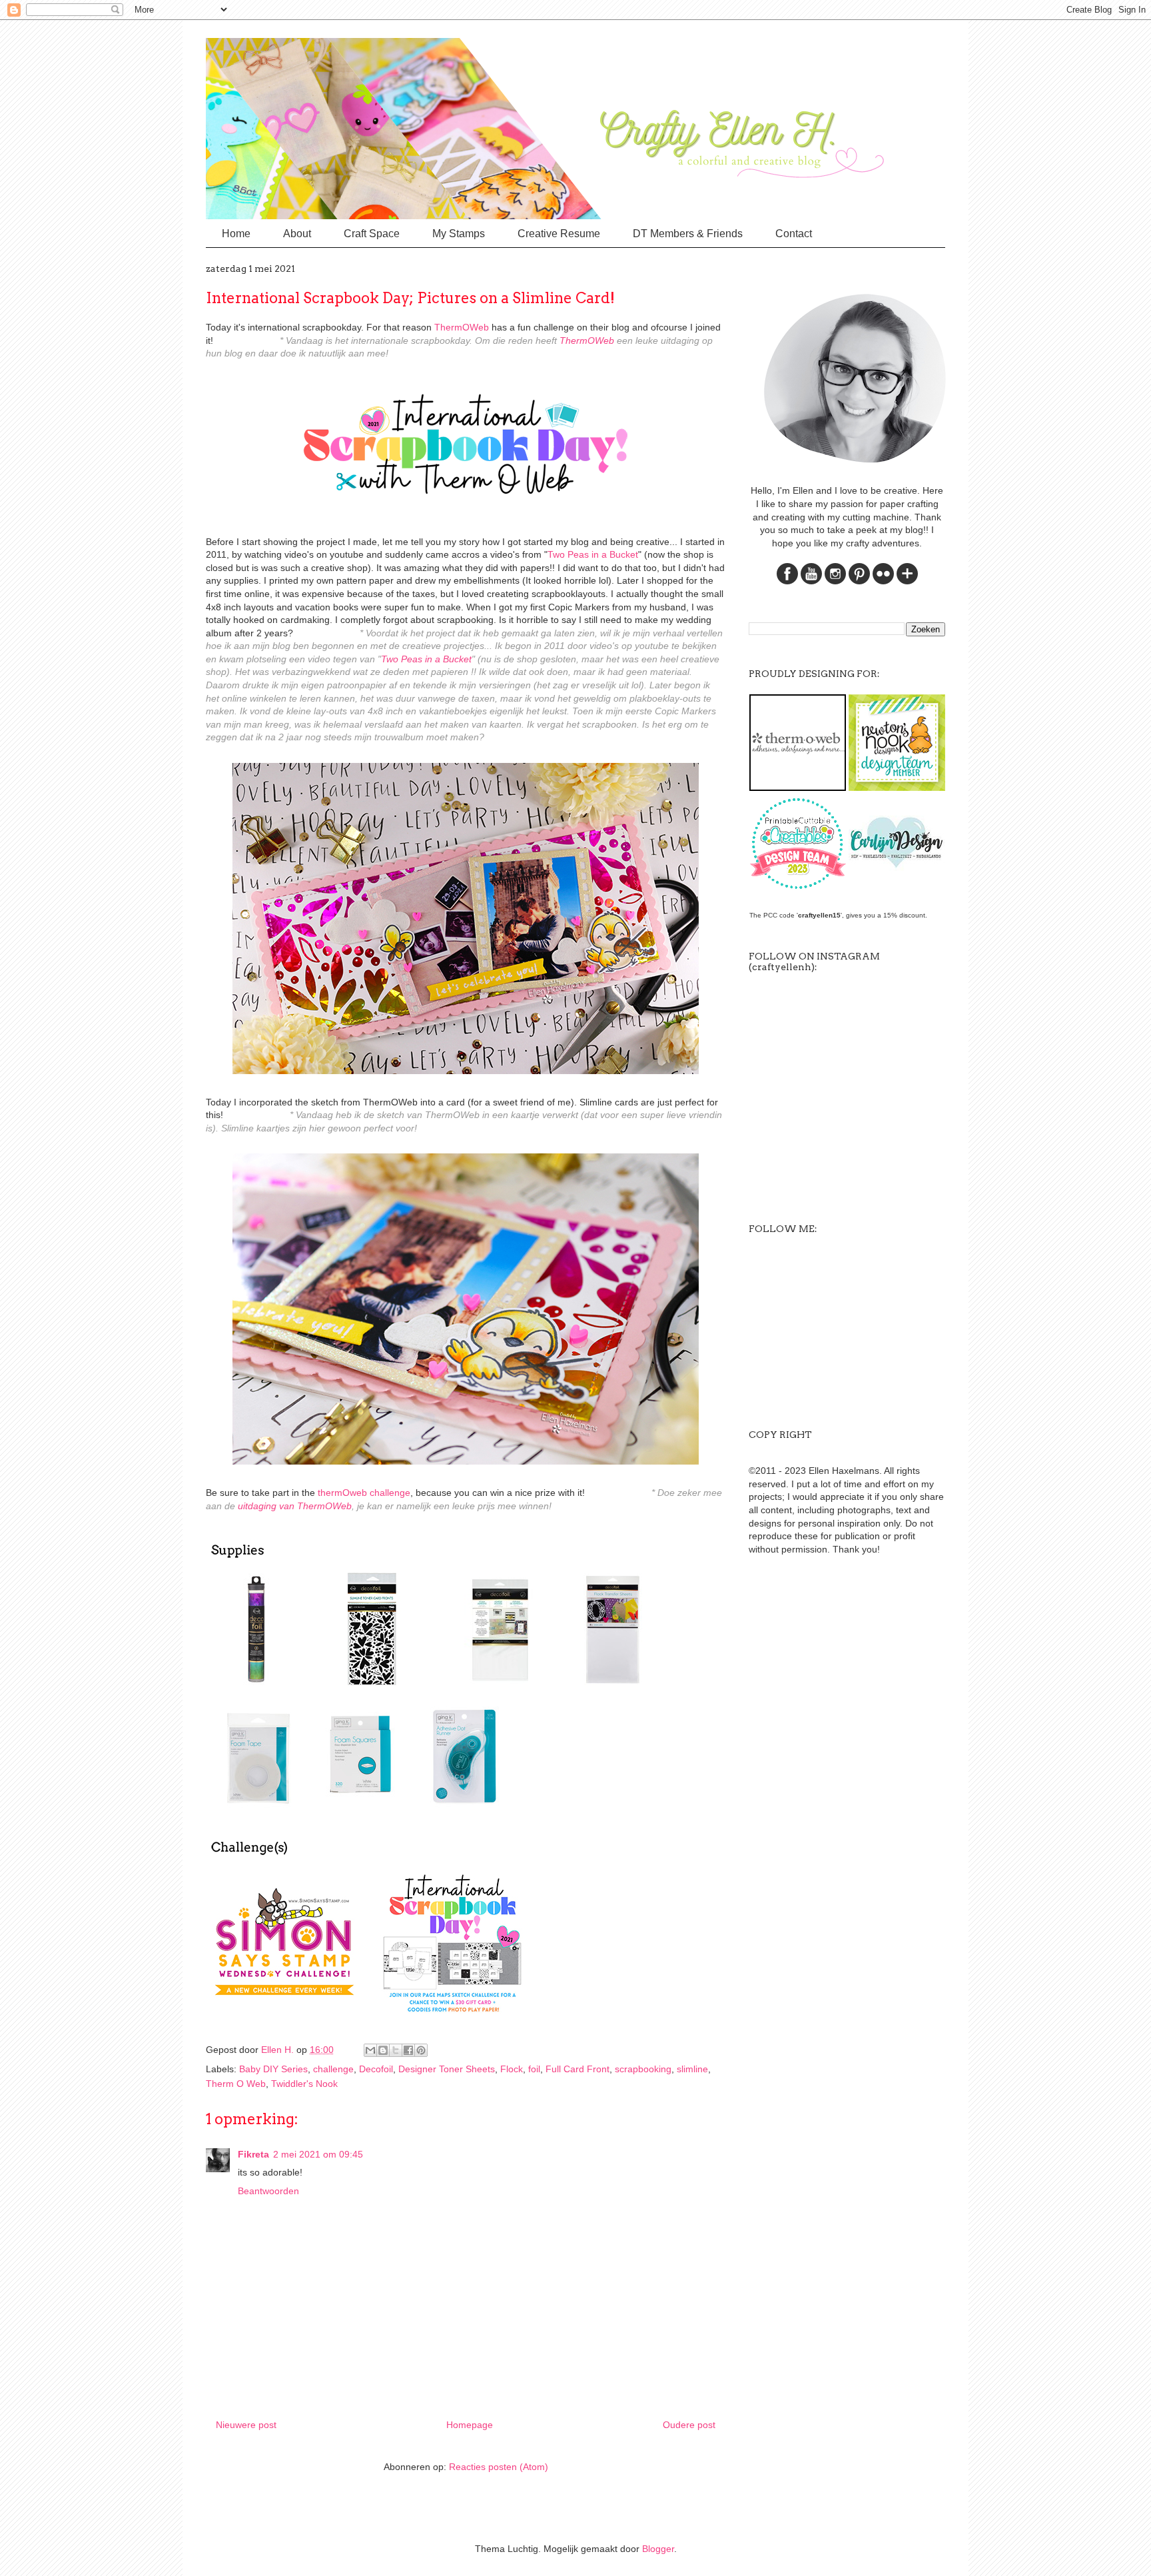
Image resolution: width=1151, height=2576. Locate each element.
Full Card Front (577, 2069)
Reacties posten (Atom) (499, 2467)
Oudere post (689, 2425)
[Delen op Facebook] (408, 2050)
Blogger (658, 2549)
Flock (512, 2069)
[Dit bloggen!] (383, 2050)
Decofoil (376, 2069)
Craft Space (372, 234)
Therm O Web (236, 2084)
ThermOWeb (462, 327)
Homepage (470, 2425)
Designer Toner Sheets (447, 2069)
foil (534, 2069)
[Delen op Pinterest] (421, 2050)
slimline (692, 2069)
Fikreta (253, 2154)
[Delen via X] (396, 2050)
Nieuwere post (246, 2425)
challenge (333, 2069)
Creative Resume (559, 234)
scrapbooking (643, 2069)
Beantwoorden (268, 2191)
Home (236, 234)
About (297, 234)
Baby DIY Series (273, 2069)
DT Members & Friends (688, 234)
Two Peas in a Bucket (593, 554)
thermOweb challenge (364, 1493)
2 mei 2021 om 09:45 (318, 2154)
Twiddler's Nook (304, 2084)
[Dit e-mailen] (370, 2050)
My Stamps (459, 234)
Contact (794, 234)
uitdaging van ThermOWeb (295, 1506)
